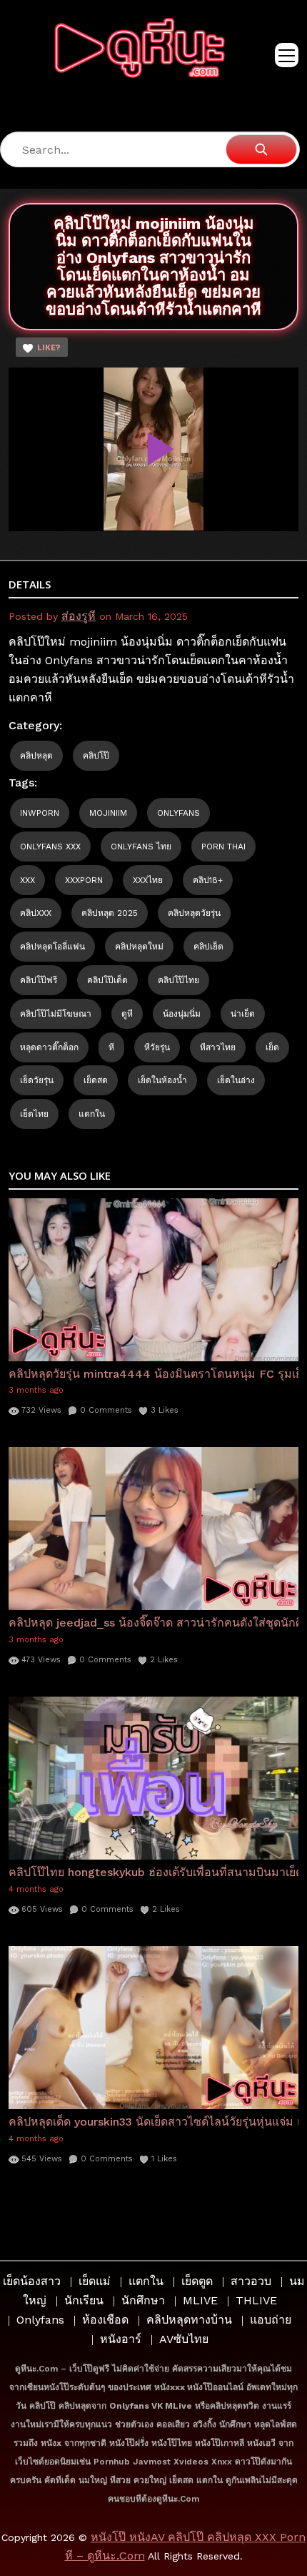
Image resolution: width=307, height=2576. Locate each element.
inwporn (40, 813)
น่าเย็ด (243, 1014)
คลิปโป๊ (96, 756)
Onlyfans (40, 2320)
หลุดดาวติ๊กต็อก (49, 1047)
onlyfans (178, 813)
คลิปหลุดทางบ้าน (189, 2320)
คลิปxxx (36, 913)
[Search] (261, 149)
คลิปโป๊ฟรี (39, 980)
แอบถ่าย (271, 2320)
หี (111, 1047)
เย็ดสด (96, 1080)
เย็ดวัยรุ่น (37, 1080)
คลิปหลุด (36, 756)
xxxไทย (148, 880)
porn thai (223, 847)
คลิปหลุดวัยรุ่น (194, 913)
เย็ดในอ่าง (236, 1080)
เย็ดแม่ (95, 2281)
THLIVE (256, 2300)
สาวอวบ (251, 2281)
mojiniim (108, 813)
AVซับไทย (184, 2339)
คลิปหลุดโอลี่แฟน (52, 947)
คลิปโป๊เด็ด (107, 980)
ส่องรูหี (79, 616)
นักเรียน (84, 2300)
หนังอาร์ (121, 2339)
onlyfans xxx (50, 847)
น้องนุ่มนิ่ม (182, 1014)
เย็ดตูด (197, 2281)
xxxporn (84, 880)
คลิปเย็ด (208, 947)
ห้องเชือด (105, 2320)
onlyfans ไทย (141, 847)
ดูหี (127, 1014)
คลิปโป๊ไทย (178, 980)
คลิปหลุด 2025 (110, 913)
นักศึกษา (143, 2300)
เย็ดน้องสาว (32, 2281)
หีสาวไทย (218, 1047)
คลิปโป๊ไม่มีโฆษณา (56, 1014)
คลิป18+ (208, 880)
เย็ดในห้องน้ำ (162, 1080)
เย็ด (272, 1047)
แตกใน (92, 1114)
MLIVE (200, 2300)
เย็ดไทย (34, 1114)
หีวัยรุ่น (157, 1047)
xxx (27, 880)
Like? (49, 348)
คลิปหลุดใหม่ (139, 947)
